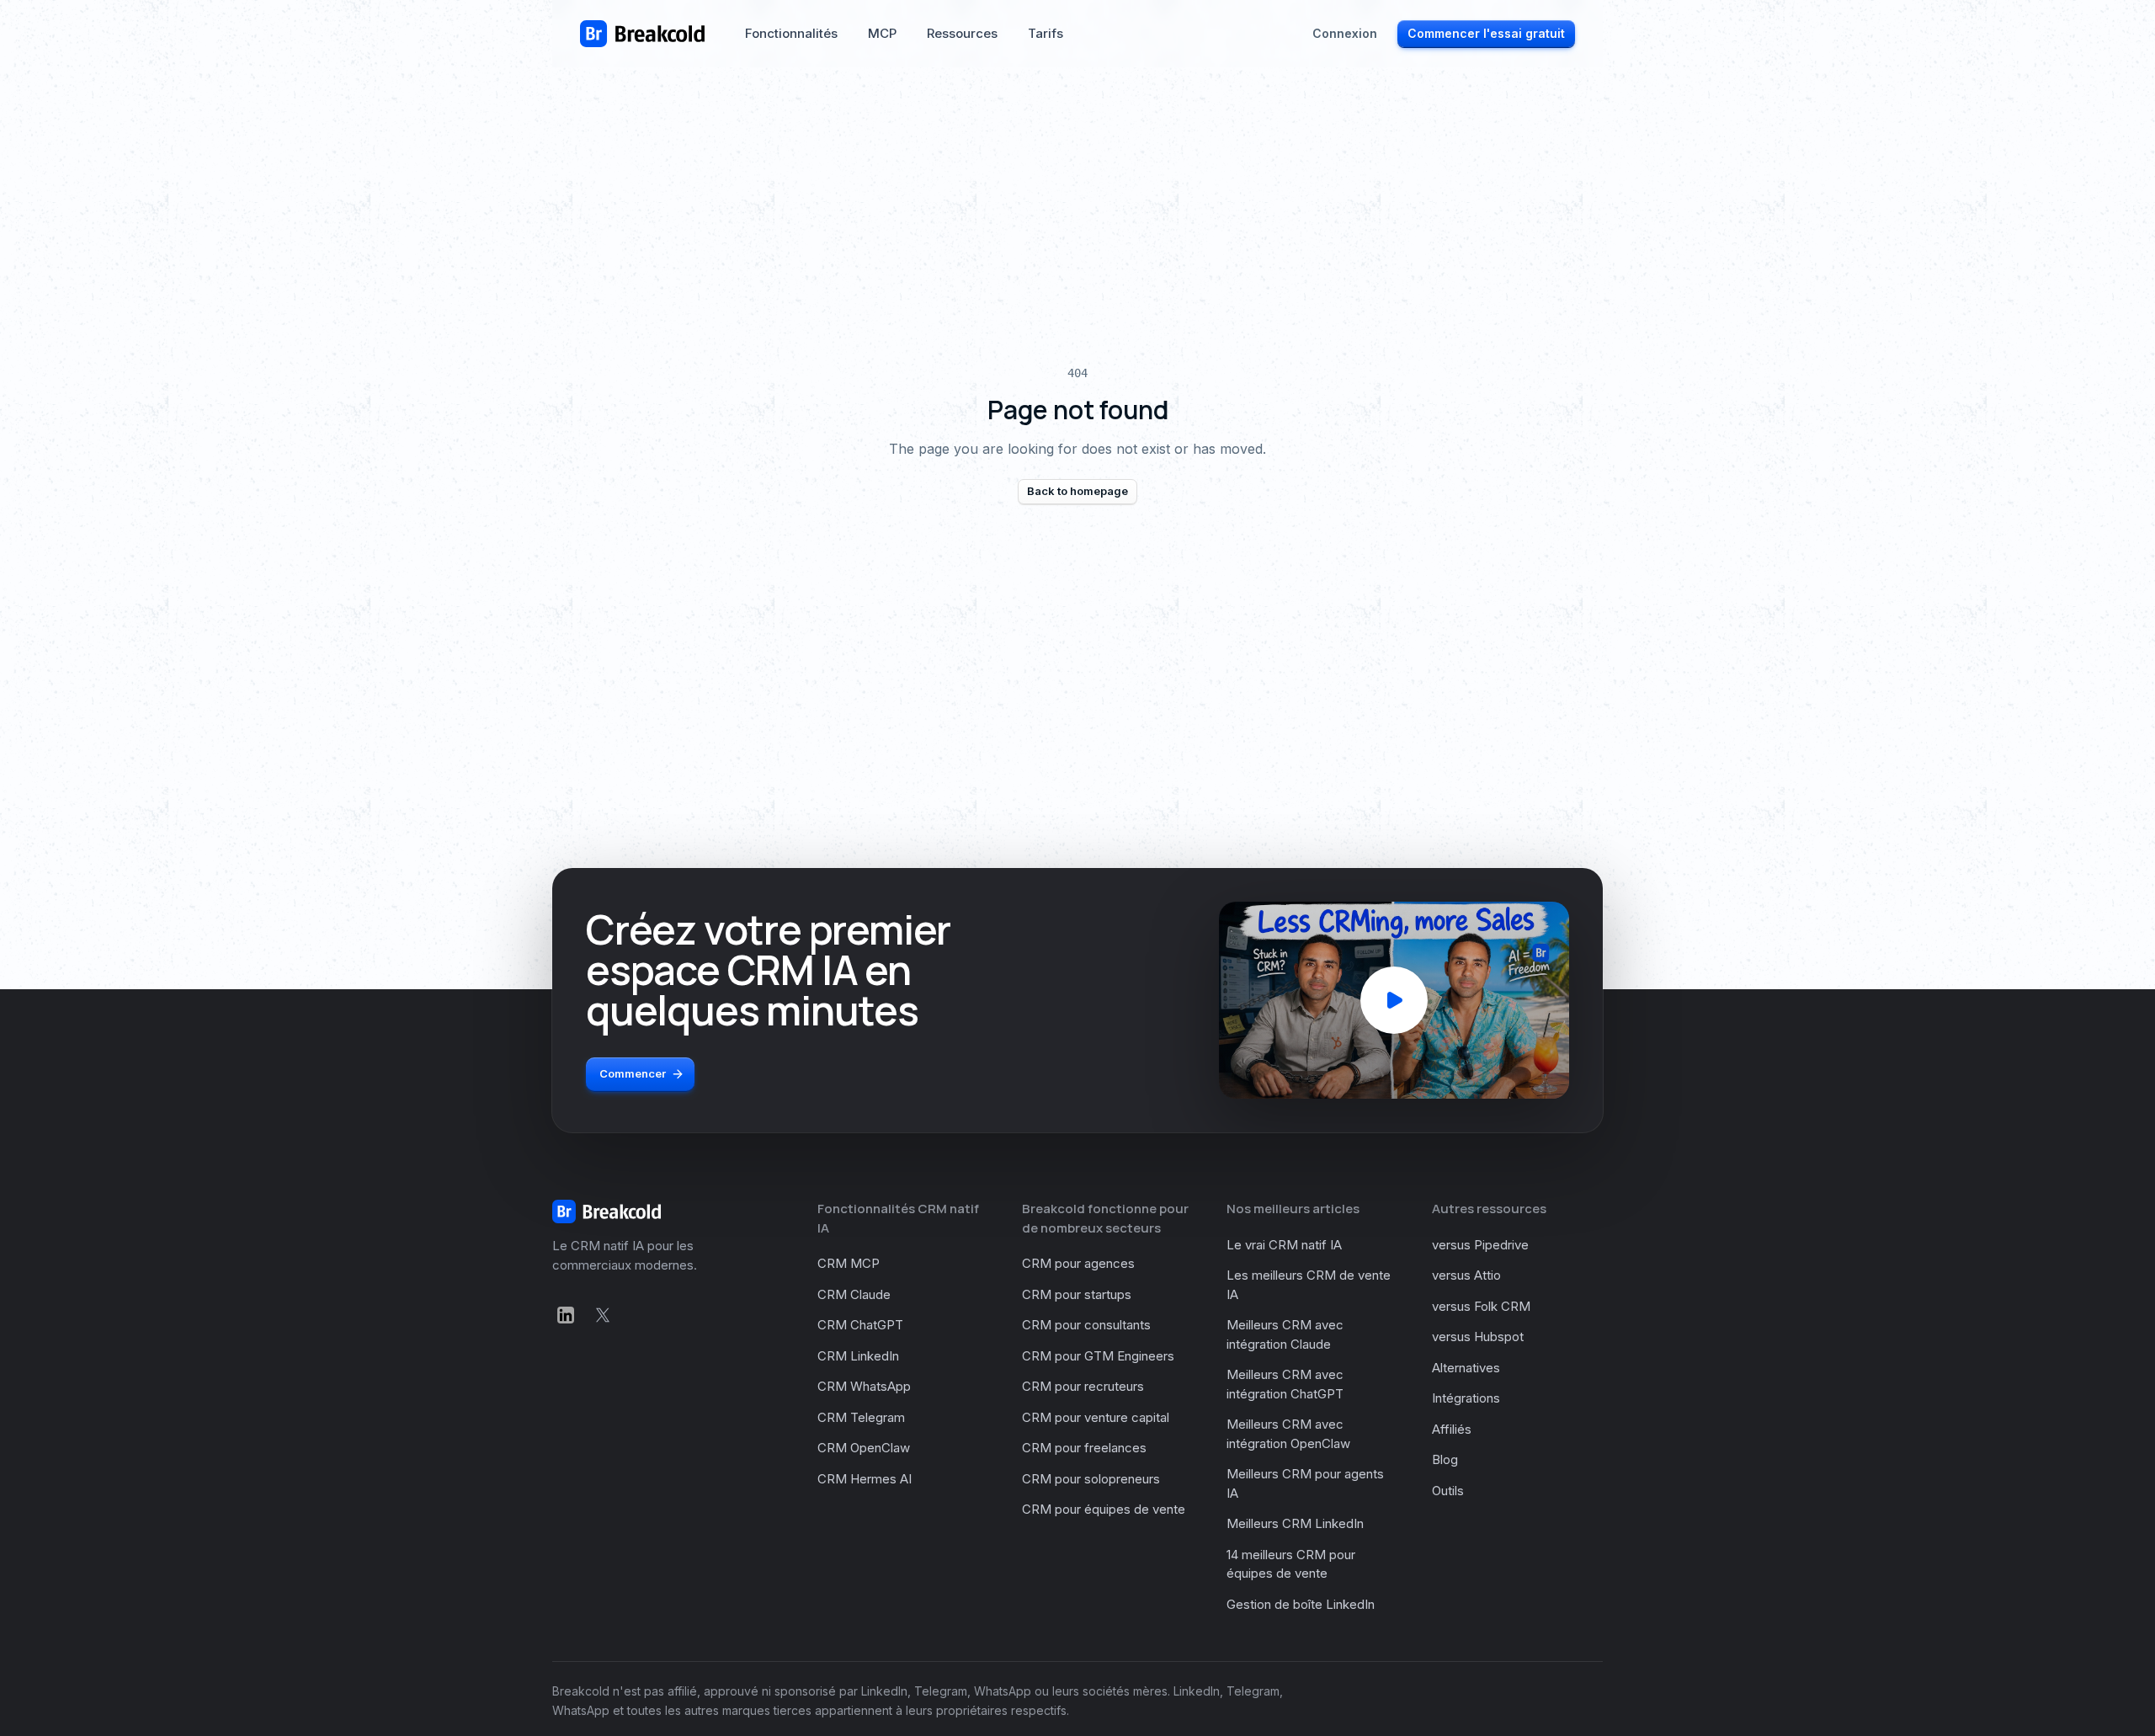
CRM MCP (849, 1263)
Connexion (1345, 33)
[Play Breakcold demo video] (1394, 1000)
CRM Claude (854, 1294)
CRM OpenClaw (864, 1448)
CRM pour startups (1077, 1294)
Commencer (633, 1073)
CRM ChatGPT (860, 1325)
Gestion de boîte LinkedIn (1301, 1604)
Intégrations (1466, 1398)
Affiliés (1452, 1429)
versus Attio (1466, 1275)
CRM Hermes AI (865, 1479)
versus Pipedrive (1480, 1245)
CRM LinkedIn (858, 1356)
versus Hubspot (1478, 1337)
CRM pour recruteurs (1083, 1386)
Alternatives (1466, 1368)
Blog (1445, 1459)
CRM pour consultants (1086, 1325)
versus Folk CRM (1481, 1306)
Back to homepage (1077, 491)
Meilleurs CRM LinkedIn (1295, 1523)
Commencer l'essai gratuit (1486, 33)
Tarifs (1046, 33)
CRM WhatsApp (864, 1386)
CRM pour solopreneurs (1091, 1479)
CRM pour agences (1078, 1263)
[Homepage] (642, 34)
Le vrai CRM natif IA (1284, 1245)
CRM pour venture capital (1096, 1417)
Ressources (962, 33)
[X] (603, 1315)
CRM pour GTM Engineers (1098, 1356)
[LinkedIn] (566, 1315)
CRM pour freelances (1084, 1448)
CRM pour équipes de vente (1104, 1509)
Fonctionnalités (791, 33)
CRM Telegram (861, 1417)
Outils (1448, 1491)
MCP (882, 33)
